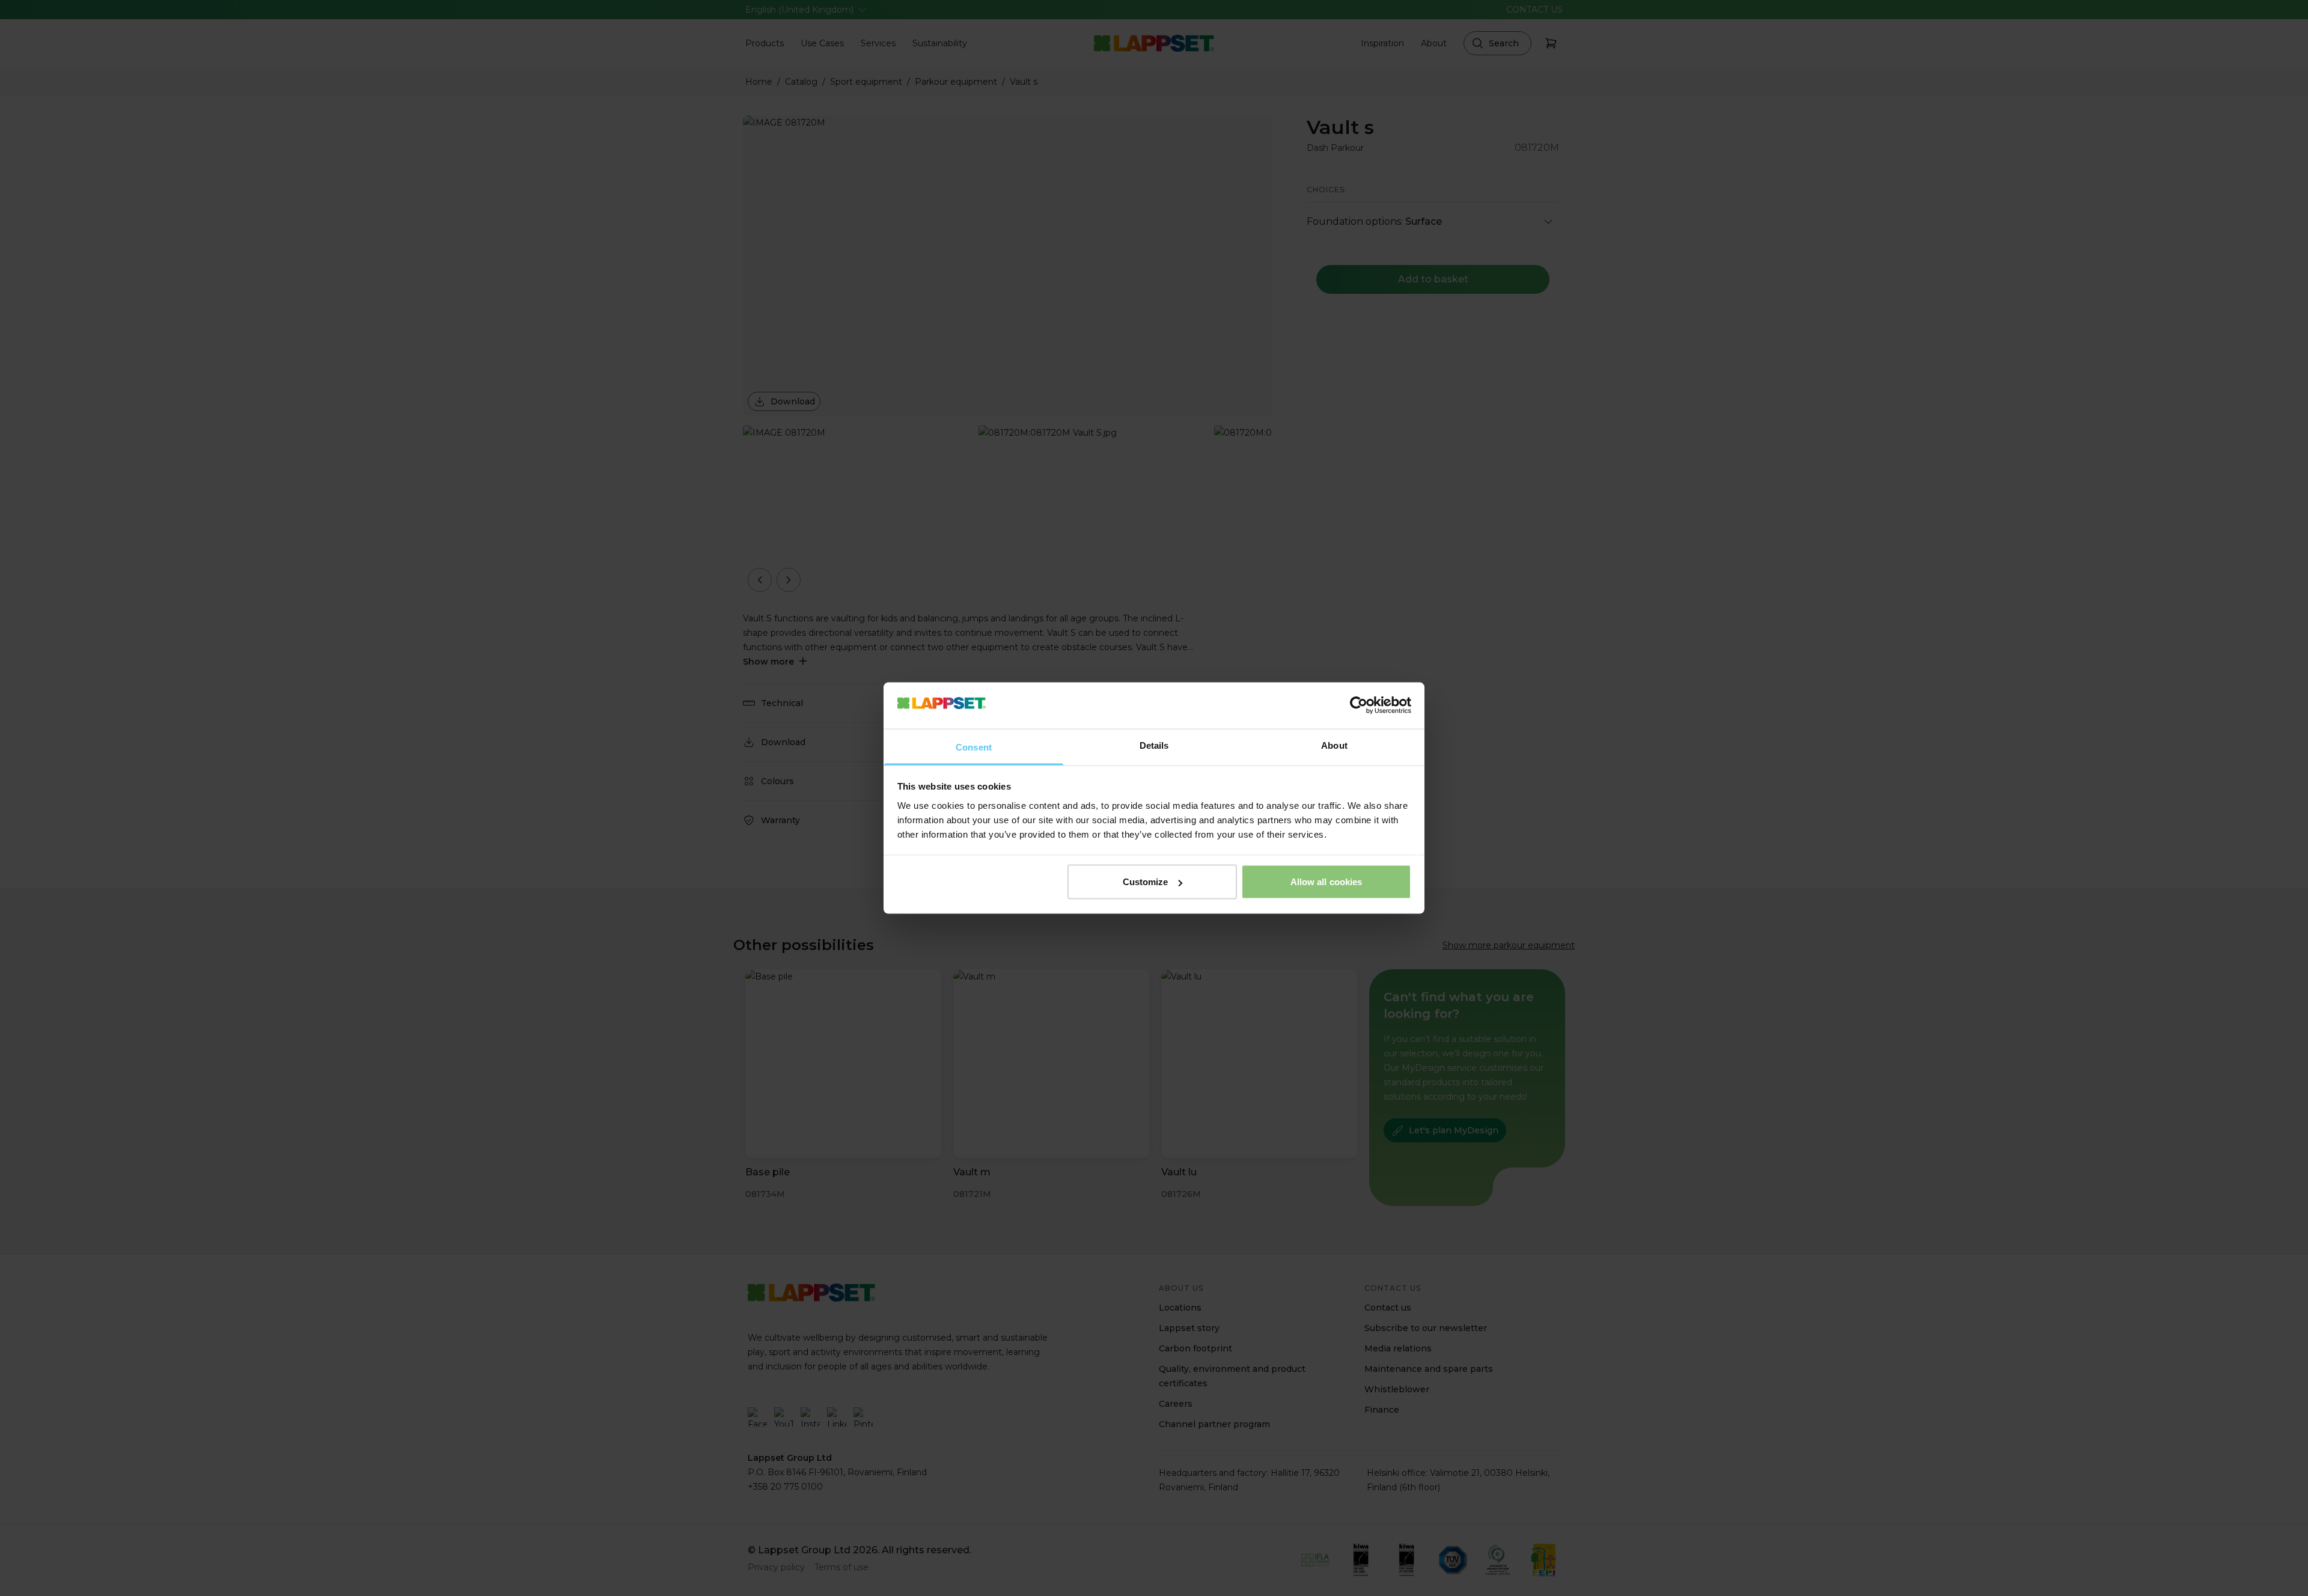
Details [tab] (1154, 745)
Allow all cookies (1326, 882)
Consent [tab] (974, 747)
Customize (1146, 882)
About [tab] (1334, 745)
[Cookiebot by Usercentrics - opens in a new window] (1359, 705)
